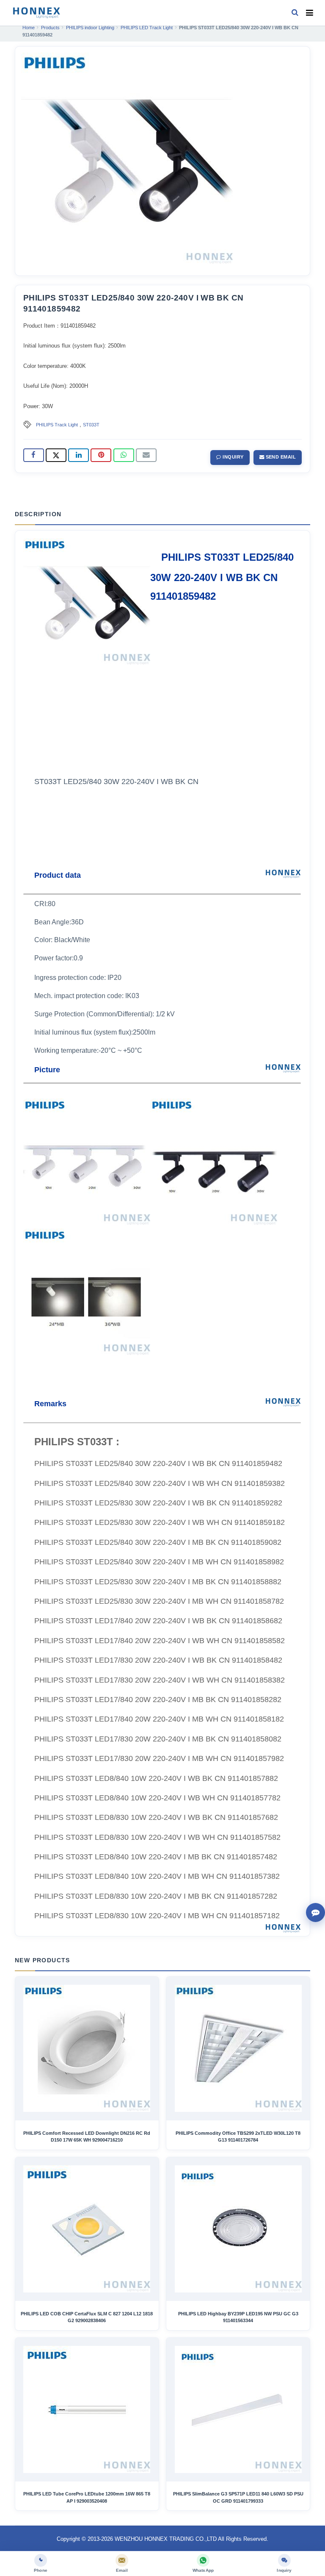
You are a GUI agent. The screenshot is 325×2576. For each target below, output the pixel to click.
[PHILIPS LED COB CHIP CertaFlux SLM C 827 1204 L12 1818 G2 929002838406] (87, 2229)
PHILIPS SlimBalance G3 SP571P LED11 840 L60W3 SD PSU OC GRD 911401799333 (238, 2497)
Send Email (280, 457)
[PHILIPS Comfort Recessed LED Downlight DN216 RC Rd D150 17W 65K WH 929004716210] (87, 2048)
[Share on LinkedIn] (78, 455)
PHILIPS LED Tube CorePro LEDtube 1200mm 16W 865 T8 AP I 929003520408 (87, 2497)
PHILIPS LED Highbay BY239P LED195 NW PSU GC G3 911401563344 (238, 2317)
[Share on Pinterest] (101, 455)
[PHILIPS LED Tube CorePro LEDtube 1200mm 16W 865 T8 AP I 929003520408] (87, 2409)
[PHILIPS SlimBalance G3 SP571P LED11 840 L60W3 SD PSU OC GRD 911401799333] (238, 2409)
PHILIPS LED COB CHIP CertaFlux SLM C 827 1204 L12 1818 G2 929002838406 (87, 2317)
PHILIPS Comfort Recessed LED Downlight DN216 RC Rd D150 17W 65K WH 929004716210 (87, 2136)
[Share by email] (146, 455)
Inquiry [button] (233, 457)
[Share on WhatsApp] (124, 455)
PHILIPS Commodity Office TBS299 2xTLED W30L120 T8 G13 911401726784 (238, 2136)
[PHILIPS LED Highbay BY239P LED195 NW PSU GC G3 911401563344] (238, 2229)
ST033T (91, 425)
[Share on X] (56, 455)
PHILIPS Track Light (57, 425)
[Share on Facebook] (34, 455)
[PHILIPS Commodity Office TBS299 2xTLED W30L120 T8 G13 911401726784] (238, 2048)
